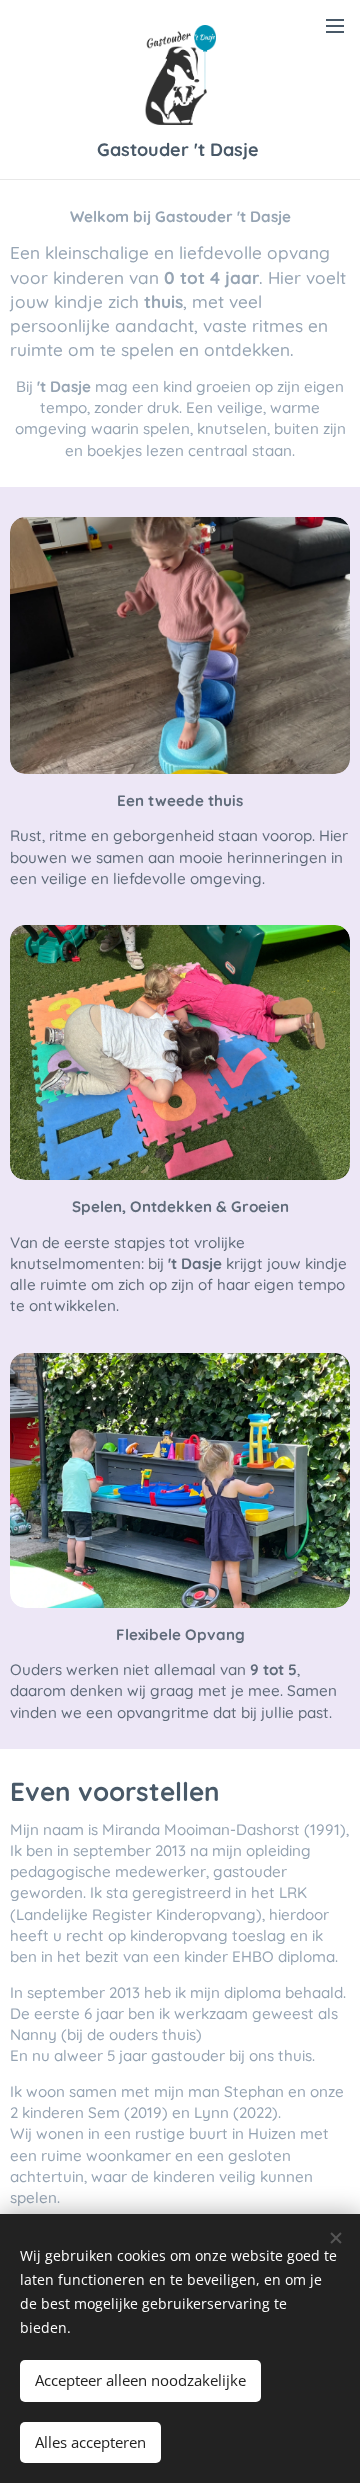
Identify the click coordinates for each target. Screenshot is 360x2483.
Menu (335, 25)
